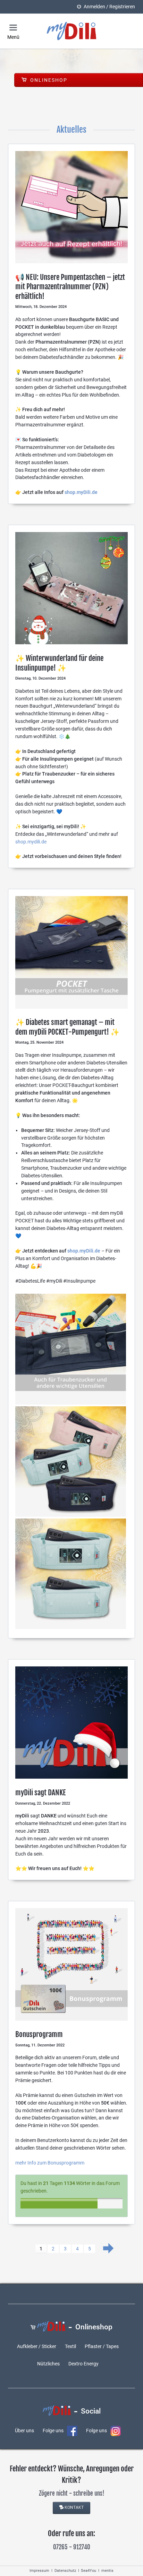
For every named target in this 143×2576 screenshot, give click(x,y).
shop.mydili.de (31, 842)
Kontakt (74, 2507)
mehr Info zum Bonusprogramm (50, 2163)
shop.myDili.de (81, 492)
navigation (13, 28)
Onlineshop (48, 80)
